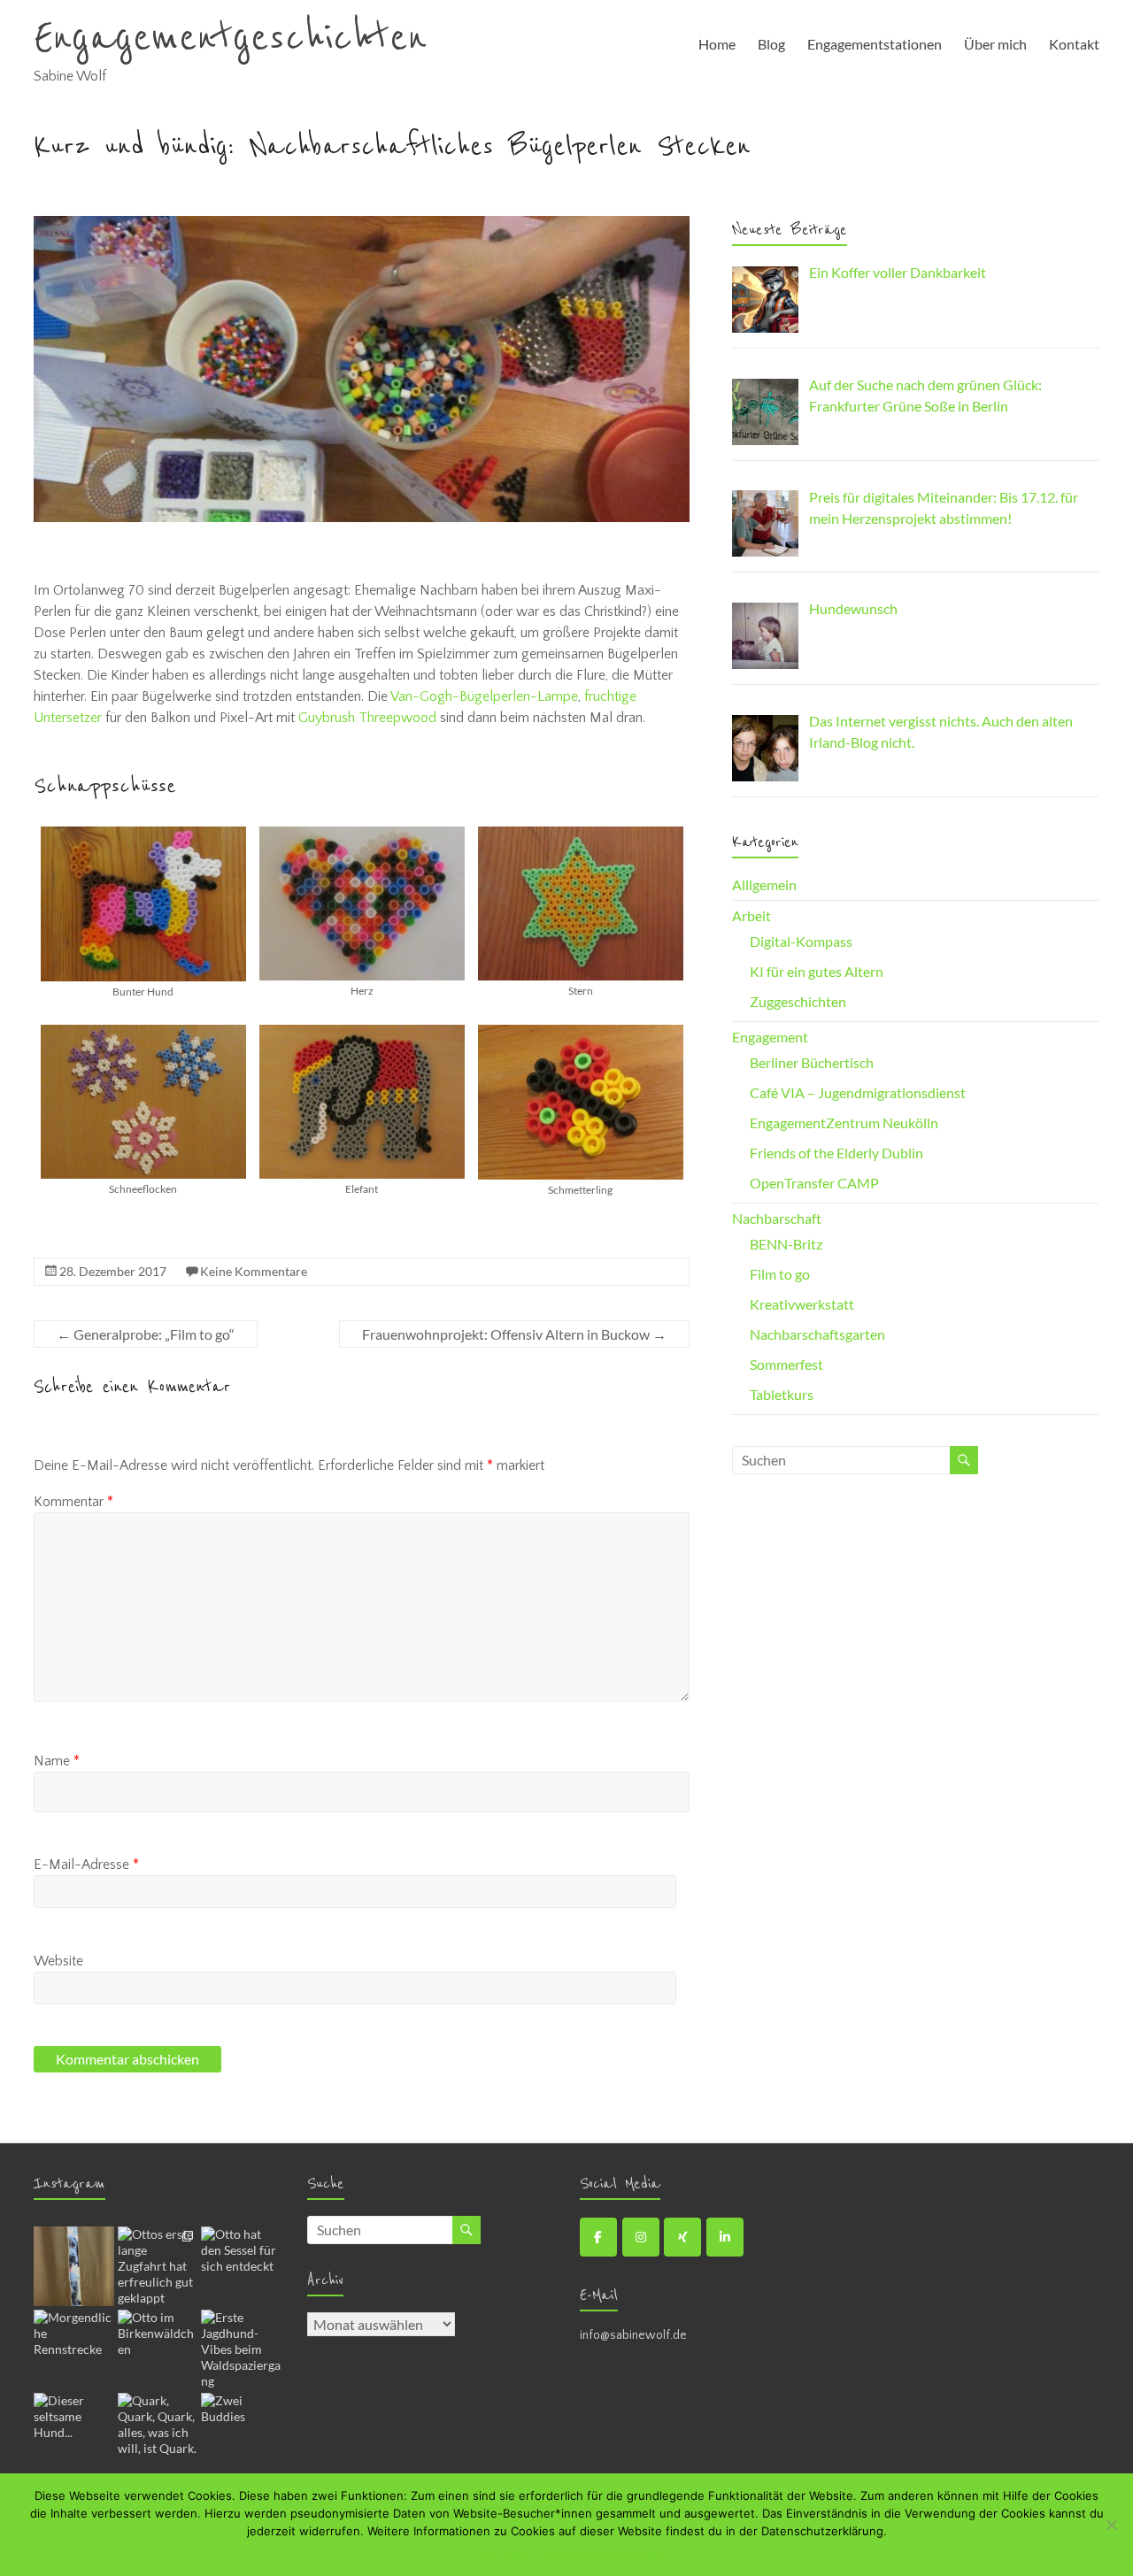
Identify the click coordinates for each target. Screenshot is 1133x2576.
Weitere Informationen (601, 2554)
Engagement (770, 1037)
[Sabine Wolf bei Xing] (682, 2237)
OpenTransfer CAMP (814, 1183)
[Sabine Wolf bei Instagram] (641, 2237)
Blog (771, 44)
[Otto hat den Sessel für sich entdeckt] (241, 2266)
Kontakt (1074, 44)
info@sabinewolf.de (633, 2335)
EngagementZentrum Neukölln (844, 1123)
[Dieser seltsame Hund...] (73, 2433)
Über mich (995, 44)
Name (57, 1761)
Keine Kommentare (254, 1271)
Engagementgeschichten (230, 38)
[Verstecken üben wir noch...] (73, 2266)
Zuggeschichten (798, 1001)
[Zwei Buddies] (241, 2433)
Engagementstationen (875, 44)
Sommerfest (786, 1364)
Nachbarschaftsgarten (817, 1334)
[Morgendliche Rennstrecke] (73, 2349)
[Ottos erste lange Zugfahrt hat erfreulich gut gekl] (158, 2266)
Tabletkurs (782, 1394)
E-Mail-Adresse (86, 1865)
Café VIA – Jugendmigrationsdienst (858, 1092)
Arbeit (751, 915)
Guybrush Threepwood (367, 718)
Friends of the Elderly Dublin (836, 1153)
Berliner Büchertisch (812, 1062)
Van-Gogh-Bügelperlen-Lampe (484, 696)
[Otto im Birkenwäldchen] (158, 2349)
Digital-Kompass (801, 941)
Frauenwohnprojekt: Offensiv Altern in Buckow (514, 1334)
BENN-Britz (786, 1244)
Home (717, 44)
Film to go (780, 1274)
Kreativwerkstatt (802, 1304)
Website (58, 1961)
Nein (517, 2554)
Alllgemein (764, 884)
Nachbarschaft (777, 1218)
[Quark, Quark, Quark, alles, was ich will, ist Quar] (158, 2433)
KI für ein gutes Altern (817, 971)
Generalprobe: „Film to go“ (146, 1334)
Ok (488, 2554)
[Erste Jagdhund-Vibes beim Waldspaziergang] (241, 2349)
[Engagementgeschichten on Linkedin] (725, 2237)
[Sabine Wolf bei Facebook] (598, 2237)
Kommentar (73, 1502)
